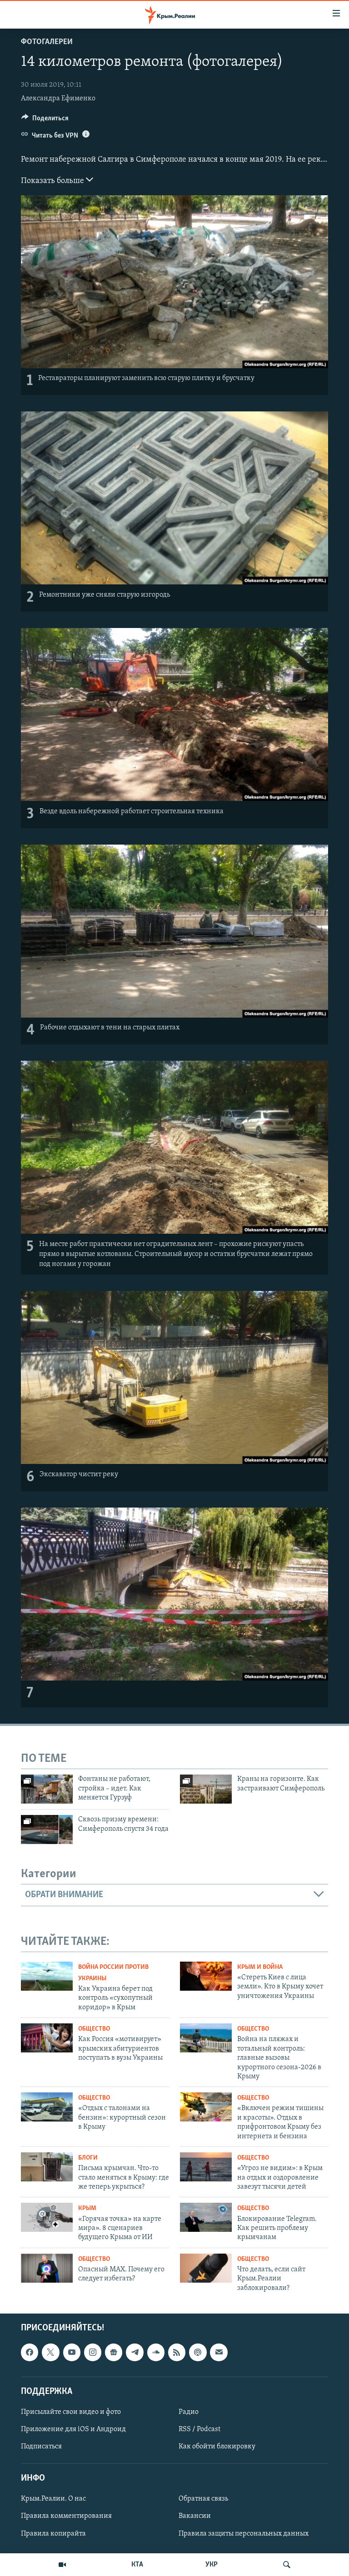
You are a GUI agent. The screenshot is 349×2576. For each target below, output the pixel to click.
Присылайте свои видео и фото (71, 2412)
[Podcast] (198, 2352)
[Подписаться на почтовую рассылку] (219, 2352)
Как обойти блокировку (217, 2447)
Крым (87, 2208)
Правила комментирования (66, 2517)
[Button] (45, 120)
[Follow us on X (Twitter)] (50, 2352)
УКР (212, 2565)
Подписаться (41, 2447)
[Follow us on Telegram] (135, 2352)
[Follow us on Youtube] (72, 2352)
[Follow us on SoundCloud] (156, 2352)
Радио (189, 2412)
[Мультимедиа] (62, 2565)
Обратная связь (203, 2499)
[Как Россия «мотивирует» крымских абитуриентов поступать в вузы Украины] (47, 2038)
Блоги (88, 2158)
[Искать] (287, 2565)
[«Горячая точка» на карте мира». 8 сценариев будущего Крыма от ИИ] (47, 2217)
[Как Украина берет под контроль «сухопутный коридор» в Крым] (47, 1976)
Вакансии (195, 2517)
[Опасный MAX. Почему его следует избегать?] (47, 2268)
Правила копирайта (53, 2534)
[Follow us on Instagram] (93, 2352)
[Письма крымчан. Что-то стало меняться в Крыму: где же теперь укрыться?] (47, 2167)
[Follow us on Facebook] (30, 2352)
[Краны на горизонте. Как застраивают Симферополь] (206, 1789)
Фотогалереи (47, 42)
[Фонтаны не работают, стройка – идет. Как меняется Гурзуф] (47, 1789)
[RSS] (177, 2352)
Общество (94, 2029)
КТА (137, 2565)
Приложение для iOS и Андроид (73, 2429)
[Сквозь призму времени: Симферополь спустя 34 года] (47, 1829)
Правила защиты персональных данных (244, 2534)
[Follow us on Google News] (114, 2352)
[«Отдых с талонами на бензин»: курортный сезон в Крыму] (47, 2107)
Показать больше (53, 181)
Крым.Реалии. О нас (53, 2499)
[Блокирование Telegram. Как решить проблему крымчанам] (206, 2217)
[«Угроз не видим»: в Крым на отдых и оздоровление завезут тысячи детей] (206, 2167)
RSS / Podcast (199, 2429)
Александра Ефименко (58, 99)
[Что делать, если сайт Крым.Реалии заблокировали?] (206, 2268)
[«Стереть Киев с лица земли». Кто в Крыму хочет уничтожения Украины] (206, 1976)
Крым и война (260, 1967)
